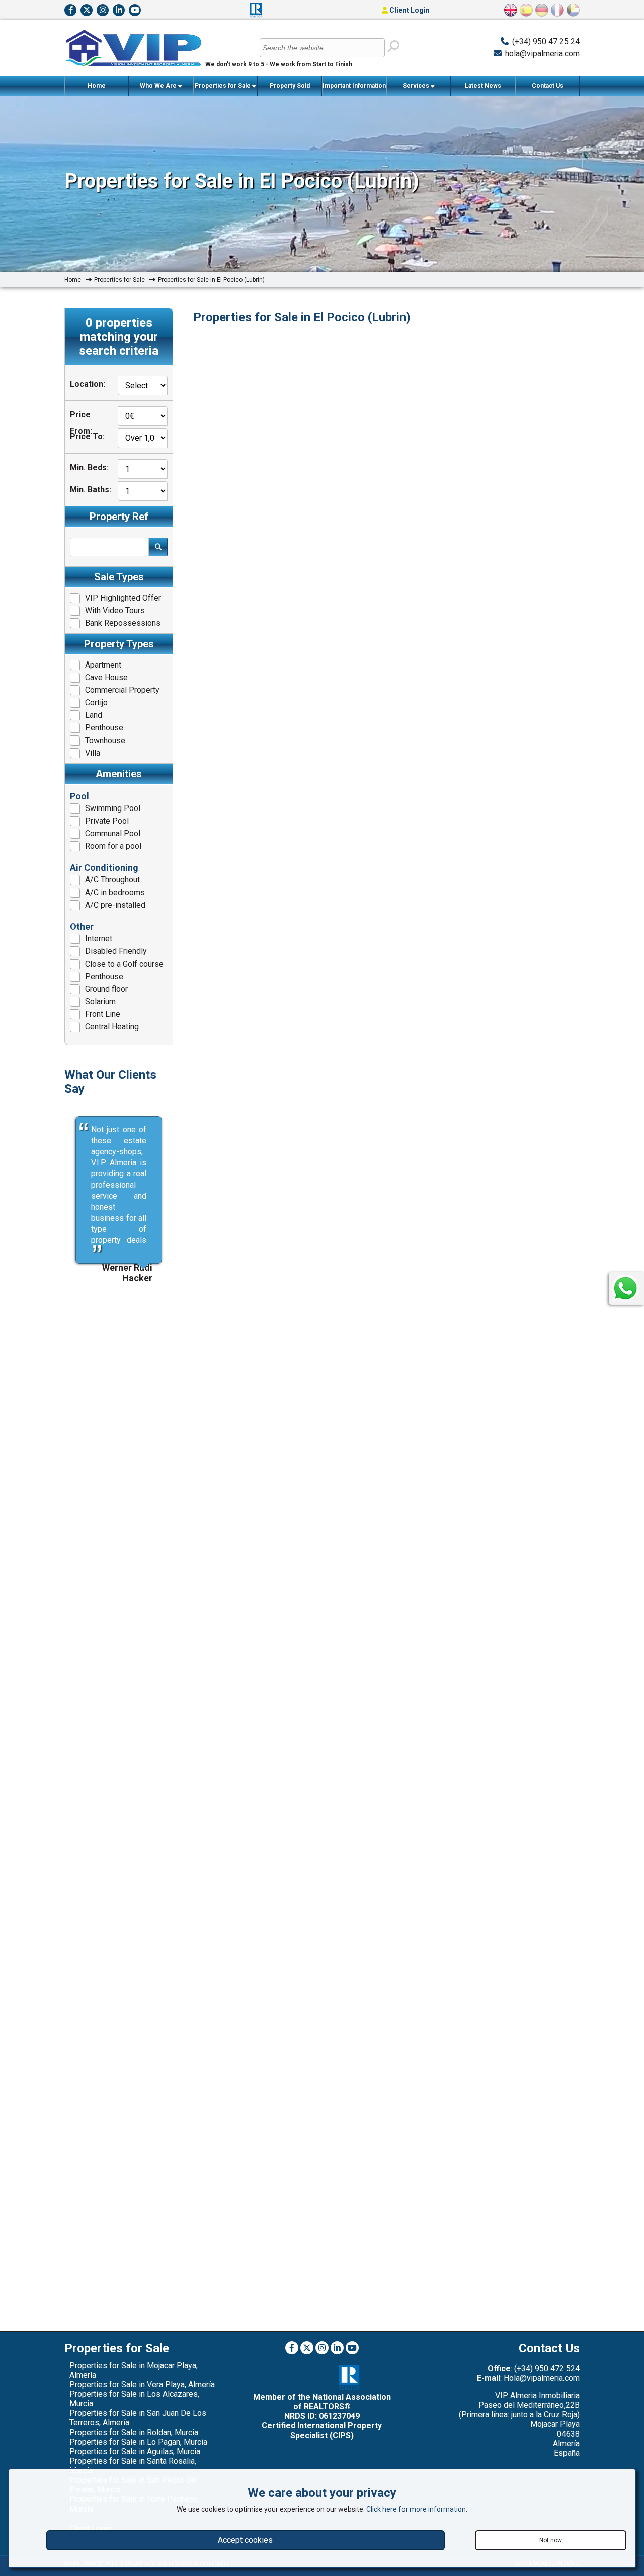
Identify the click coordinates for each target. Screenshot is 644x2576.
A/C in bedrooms (115, 892)
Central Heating (112, 1027)
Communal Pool (113, 833)
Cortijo (96, 703)
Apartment (103, 665)
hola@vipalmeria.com (542, 54)
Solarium (100, 1002)
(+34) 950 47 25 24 (546, 42)
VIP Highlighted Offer (123, 598)
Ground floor (106, 989)
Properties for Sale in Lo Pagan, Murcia (138, 2442)
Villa (93, 753)
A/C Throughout (112, 880)
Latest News (483, 86)
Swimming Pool (113, 808)
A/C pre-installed (115, 905)
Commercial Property (122, 690)
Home (97, 86)
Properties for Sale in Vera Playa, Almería (142, 2384)
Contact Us (548, 86)
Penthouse (104, 728)
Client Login (409, 10)
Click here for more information (416, 2509)
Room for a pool (113, 846)
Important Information (354, 86)
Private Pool (107, 821)
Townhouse (105, 740)
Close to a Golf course (124, 964)
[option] (119, 1700)
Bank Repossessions (123, 623)
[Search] (393, 47)
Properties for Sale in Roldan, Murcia (134, 2432)
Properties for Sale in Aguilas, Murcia (135, 2451)
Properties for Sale (223, 86)
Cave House (106, 677)
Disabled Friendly (116, 951)
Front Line (103, 1014)
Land (94, 715)
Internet (99, 939)
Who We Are (159, 86)
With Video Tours (115, 610)
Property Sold (290, 86)
